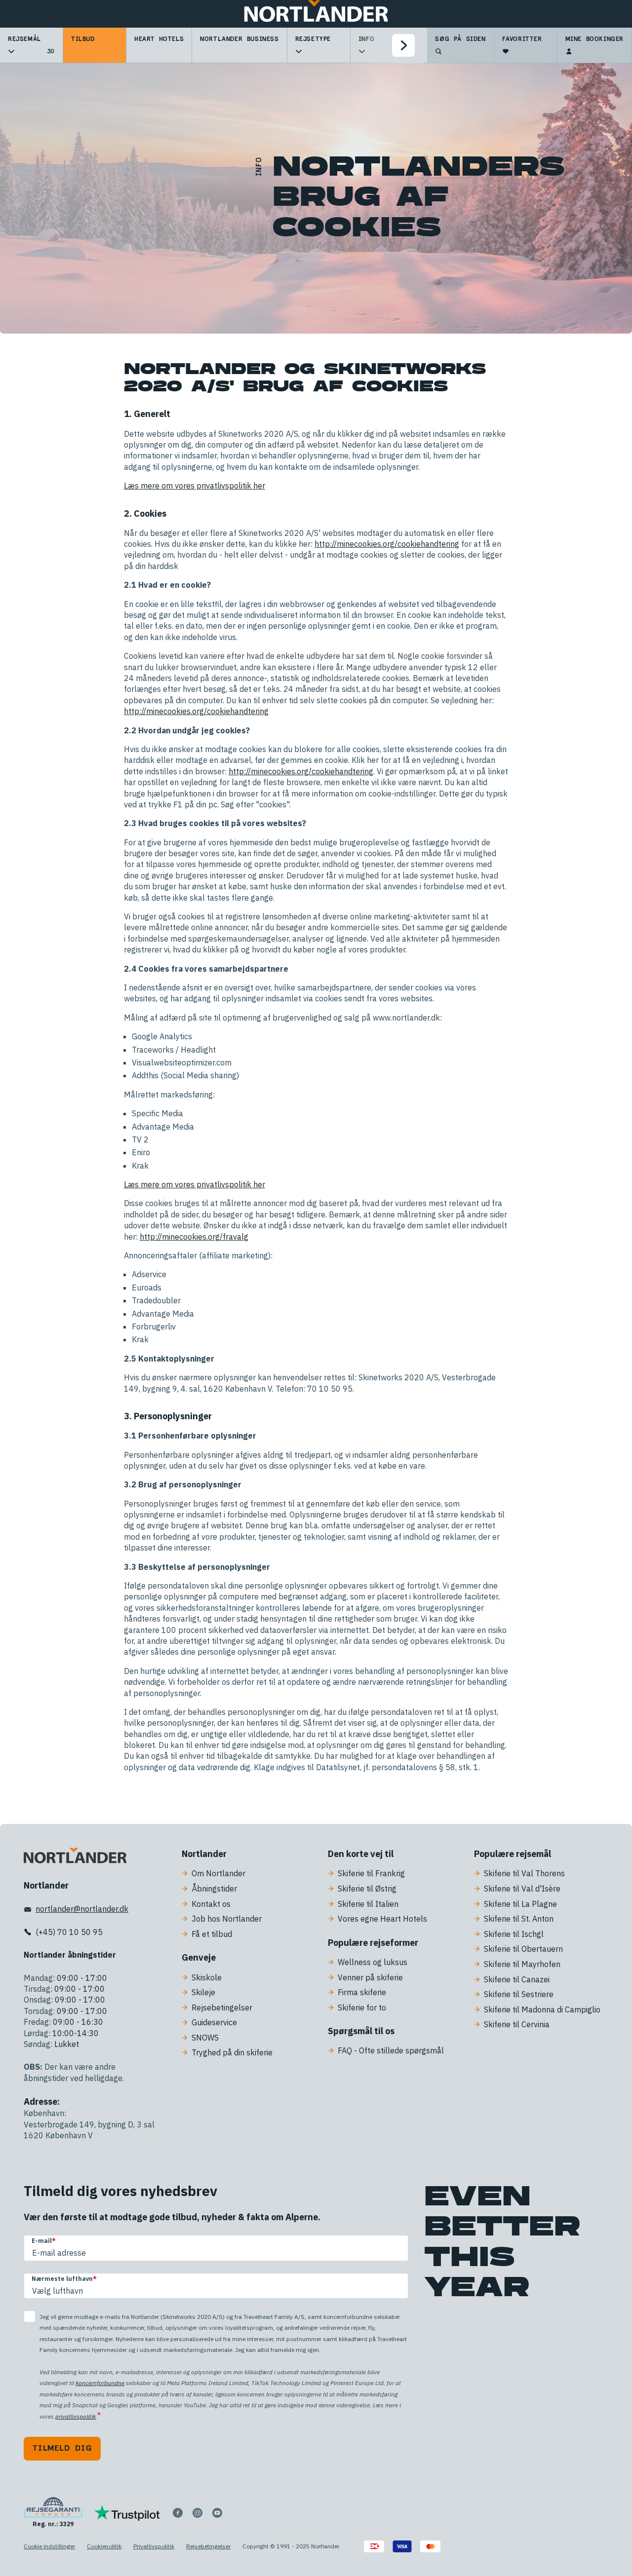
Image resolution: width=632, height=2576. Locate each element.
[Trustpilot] (127, 2513)
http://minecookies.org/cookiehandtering (387, 544)
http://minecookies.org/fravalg (194, 1237)
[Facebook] (178, 2513)
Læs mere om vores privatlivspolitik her (195, 486)
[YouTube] (217, 2513)
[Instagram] (197, 2513)
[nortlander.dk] (75, 1857)
